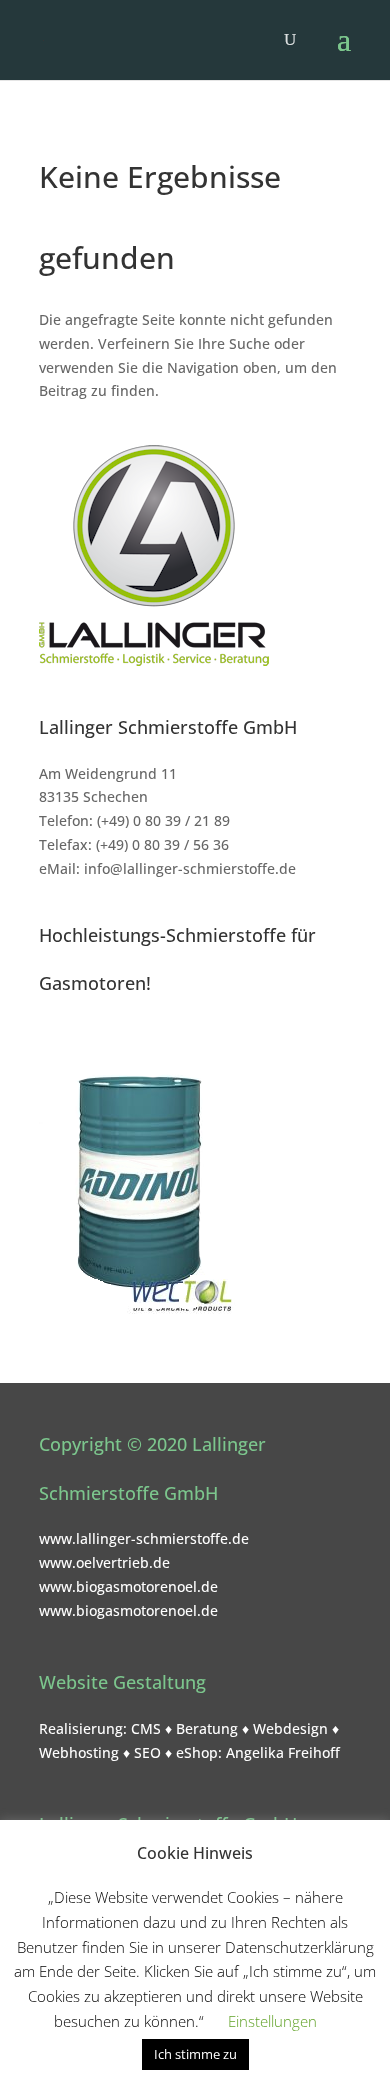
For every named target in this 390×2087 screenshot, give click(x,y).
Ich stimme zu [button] (195, 2054)
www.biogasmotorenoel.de (128, 1586)
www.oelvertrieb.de (104, 1562)
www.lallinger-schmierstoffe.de (144, 1538)
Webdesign (290, 1728)
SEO (147, 1752)
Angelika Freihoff (283, 1752)
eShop (197, 1752)
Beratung (207, 1728)
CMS (146, 1728)
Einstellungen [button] (272, 2021)
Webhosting (79, 1752)
